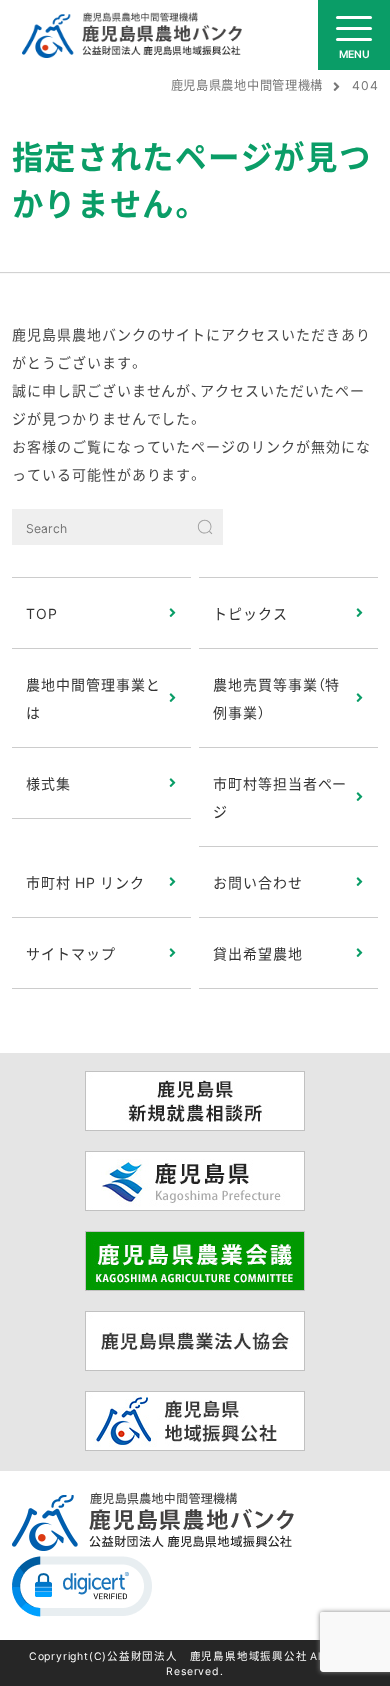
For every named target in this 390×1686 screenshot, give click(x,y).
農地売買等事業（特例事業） (277, 698)
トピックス (250, 613)
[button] (82, 1585)
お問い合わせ (258, 882)
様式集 (48, 783)
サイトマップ (71, 953)
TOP (42, 613)
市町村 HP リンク (85, 882)
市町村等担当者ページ (280, 797)
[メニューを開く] (354, 35)
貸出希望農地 (258, 953)
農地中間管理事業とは (93, 698)
